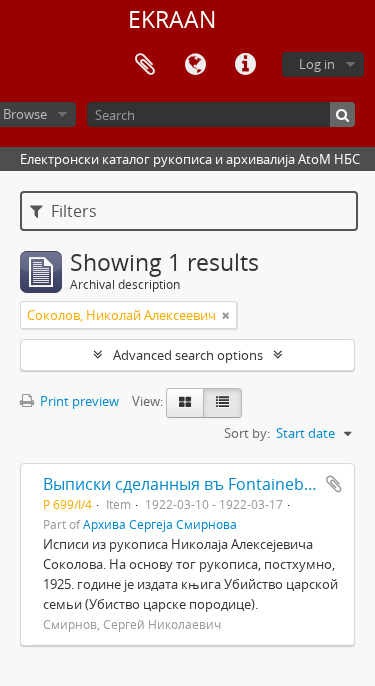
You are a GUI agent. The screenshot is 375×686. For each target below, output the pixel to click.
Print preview (78, 401)
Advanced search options (188, 355)
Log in (317, 64)
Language (195, 65)
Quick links (245, 65)
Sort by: (247, 433)
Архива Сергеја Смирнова (160, 524)
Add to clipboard (334, 484)
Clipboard (145, 65)
